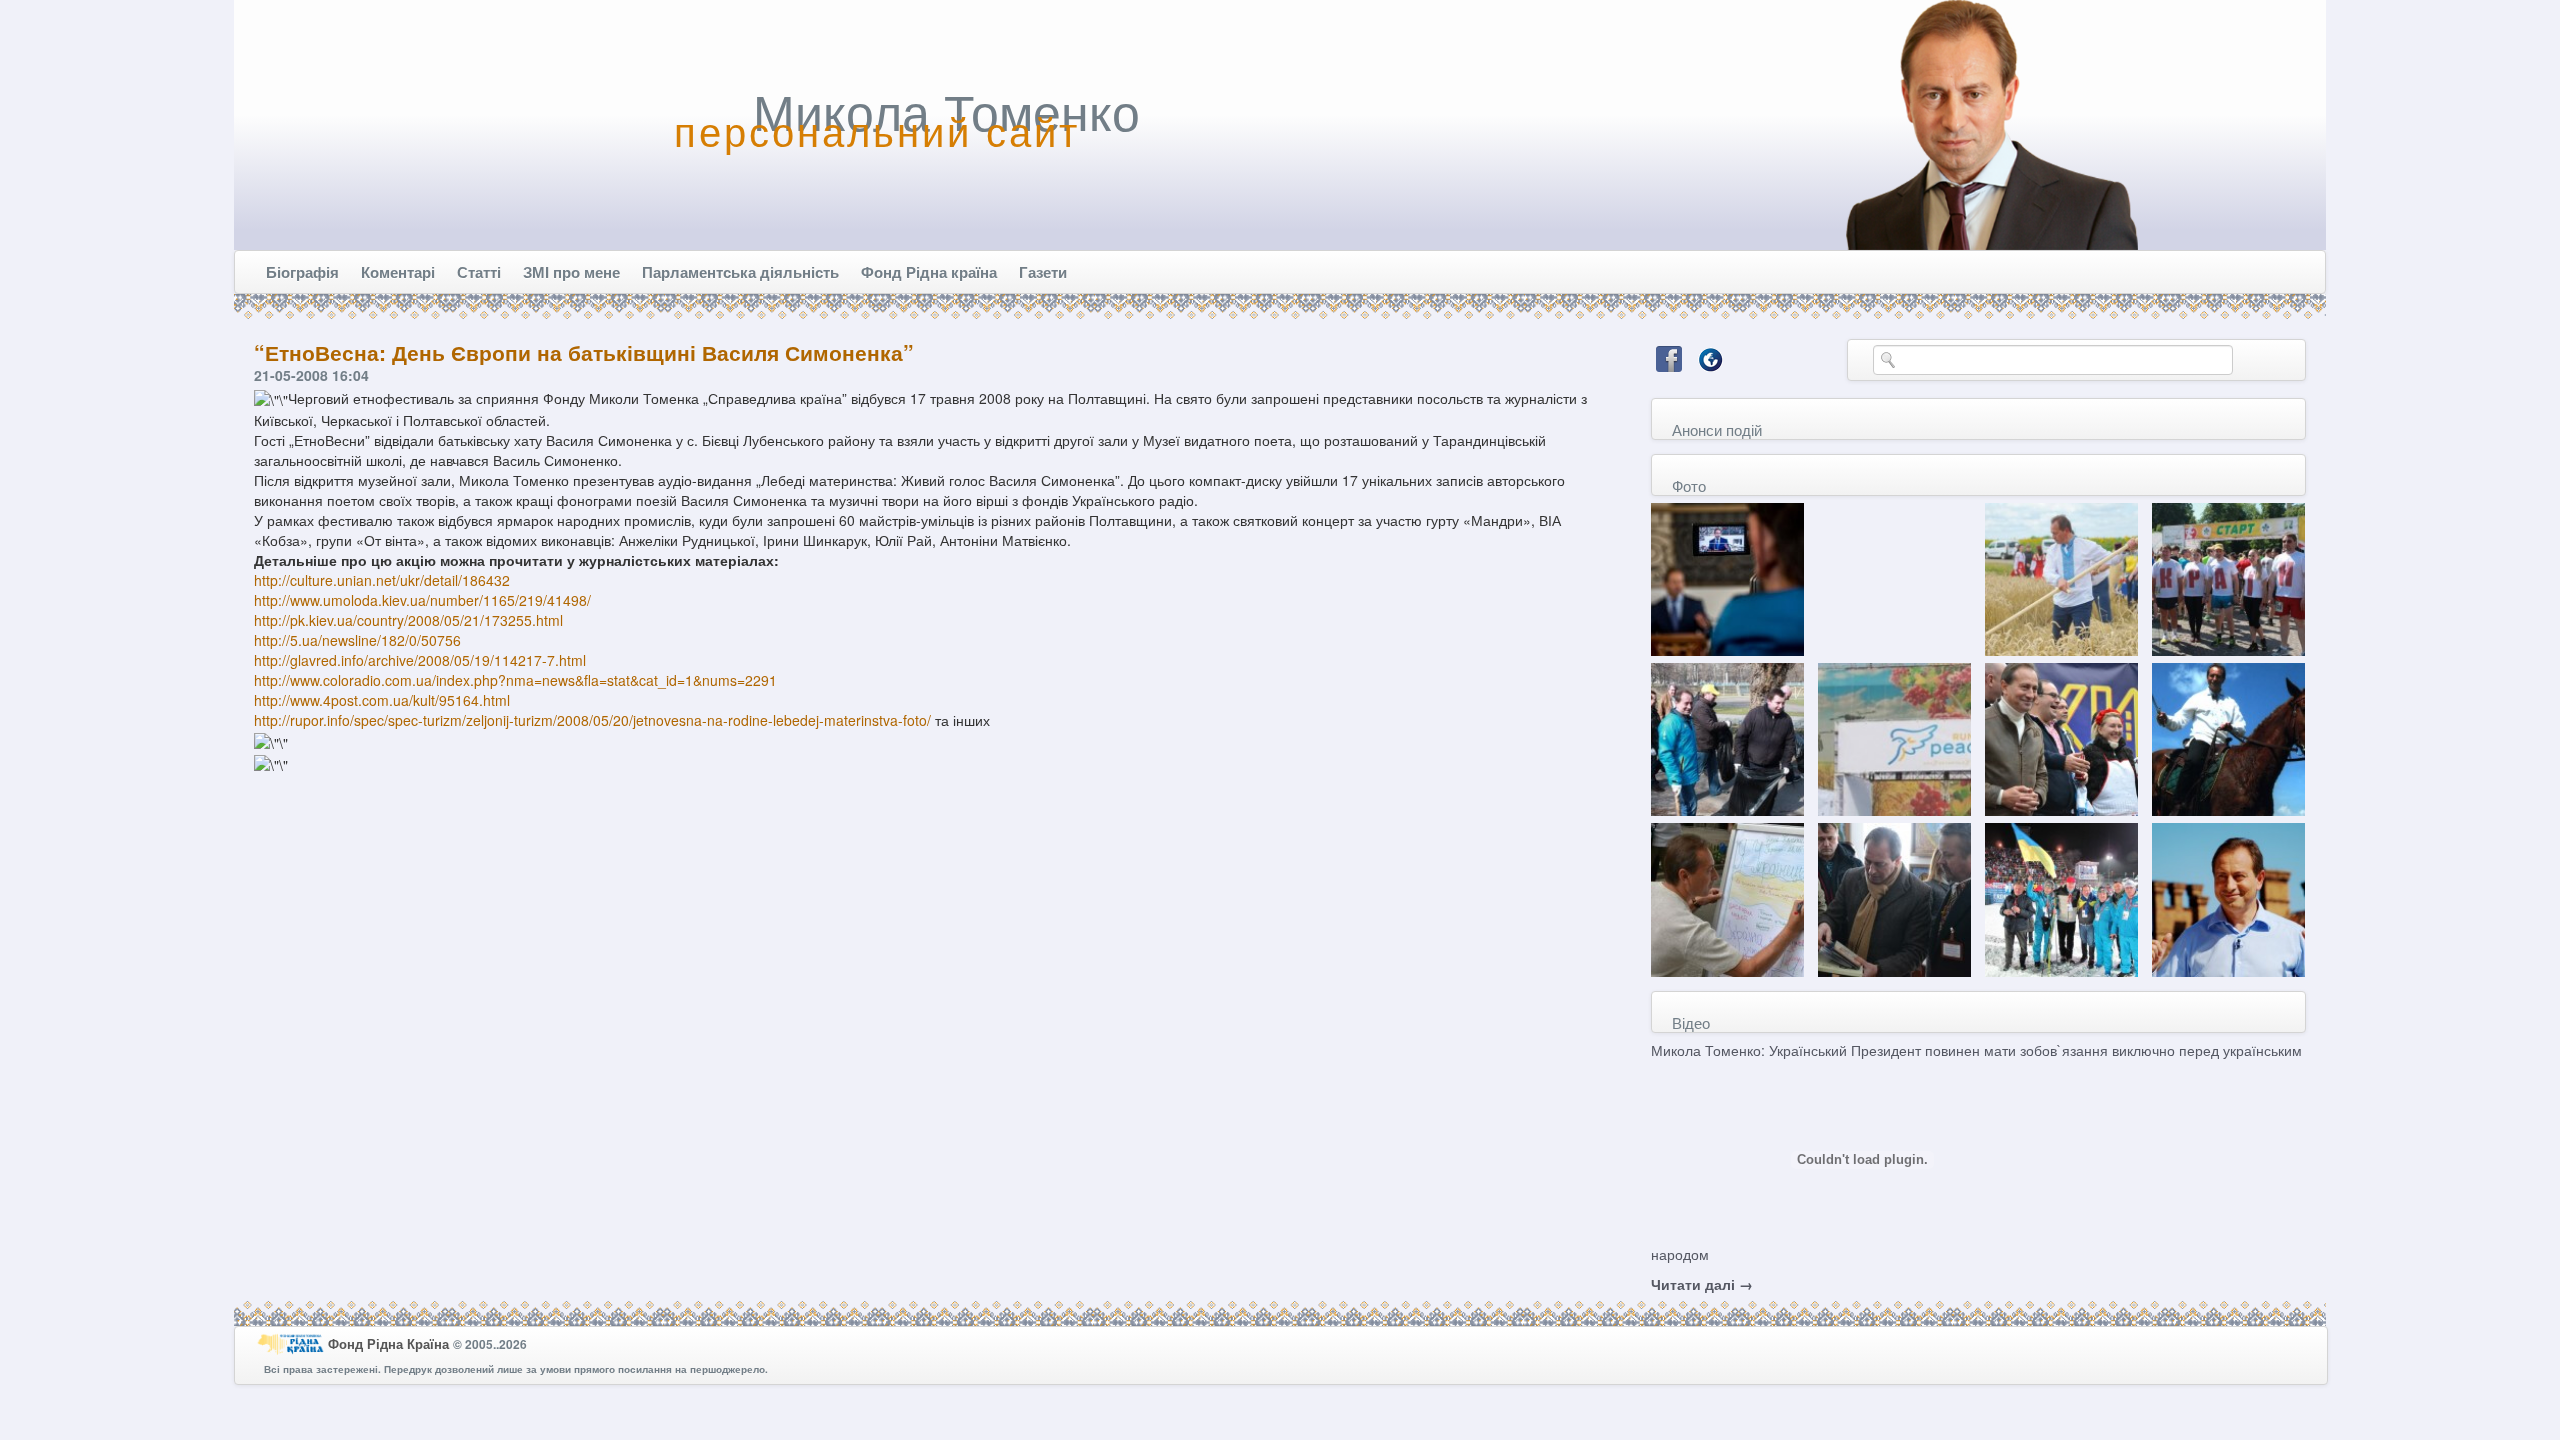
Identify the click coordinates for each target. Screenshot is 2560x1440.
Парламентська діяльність (740, 272)
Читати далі (1702, 1284)
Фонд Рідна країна (929, 272)
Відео (1691, 1022)
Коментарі (398, 272)
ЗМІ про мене (571, 272)
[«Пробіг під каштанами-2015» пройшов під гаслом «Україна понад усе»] (2228, 577)
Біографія (302, 272)
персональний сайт (877, 130)
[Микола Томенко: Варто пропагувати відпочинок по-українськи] (2061, 737)
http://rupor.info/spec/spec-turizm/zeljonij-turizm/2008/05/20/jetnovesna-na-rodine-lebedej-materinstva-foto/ (592, 720)
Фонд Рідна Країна (390, 1342)
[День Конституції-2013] (1727, 898)
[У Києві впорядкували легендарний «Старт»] (1727, 737)
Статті (479, 272)
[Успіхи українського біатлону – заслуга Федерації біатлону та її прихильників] (2061, 898)
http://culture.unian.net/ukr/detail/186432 (382, 580)
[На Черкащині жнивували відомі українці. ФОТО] (2061, 577)
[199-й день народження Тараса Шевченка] (1894, 898)
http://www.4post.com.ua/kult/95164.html (382, 700)
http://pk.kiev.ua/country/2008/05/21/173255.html (408, 620)
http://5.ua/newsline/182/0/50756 (357, 640)
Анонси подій (1717, 429)
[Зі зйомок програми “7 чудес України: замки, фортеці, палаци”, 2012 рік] (2228, 898)
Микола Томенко (946, 110)
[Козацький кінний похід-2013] (2228, 737)
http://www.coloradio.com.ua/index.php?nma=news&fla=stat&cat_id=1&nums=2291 (515, 680)
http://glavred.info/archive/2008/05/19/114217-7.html (420, 660)
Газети (1043, 272)
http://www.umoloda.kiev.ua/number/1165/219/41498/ (422, 600)
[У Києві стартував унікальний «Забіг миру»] (1894, 737)
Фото (1689, 485)
